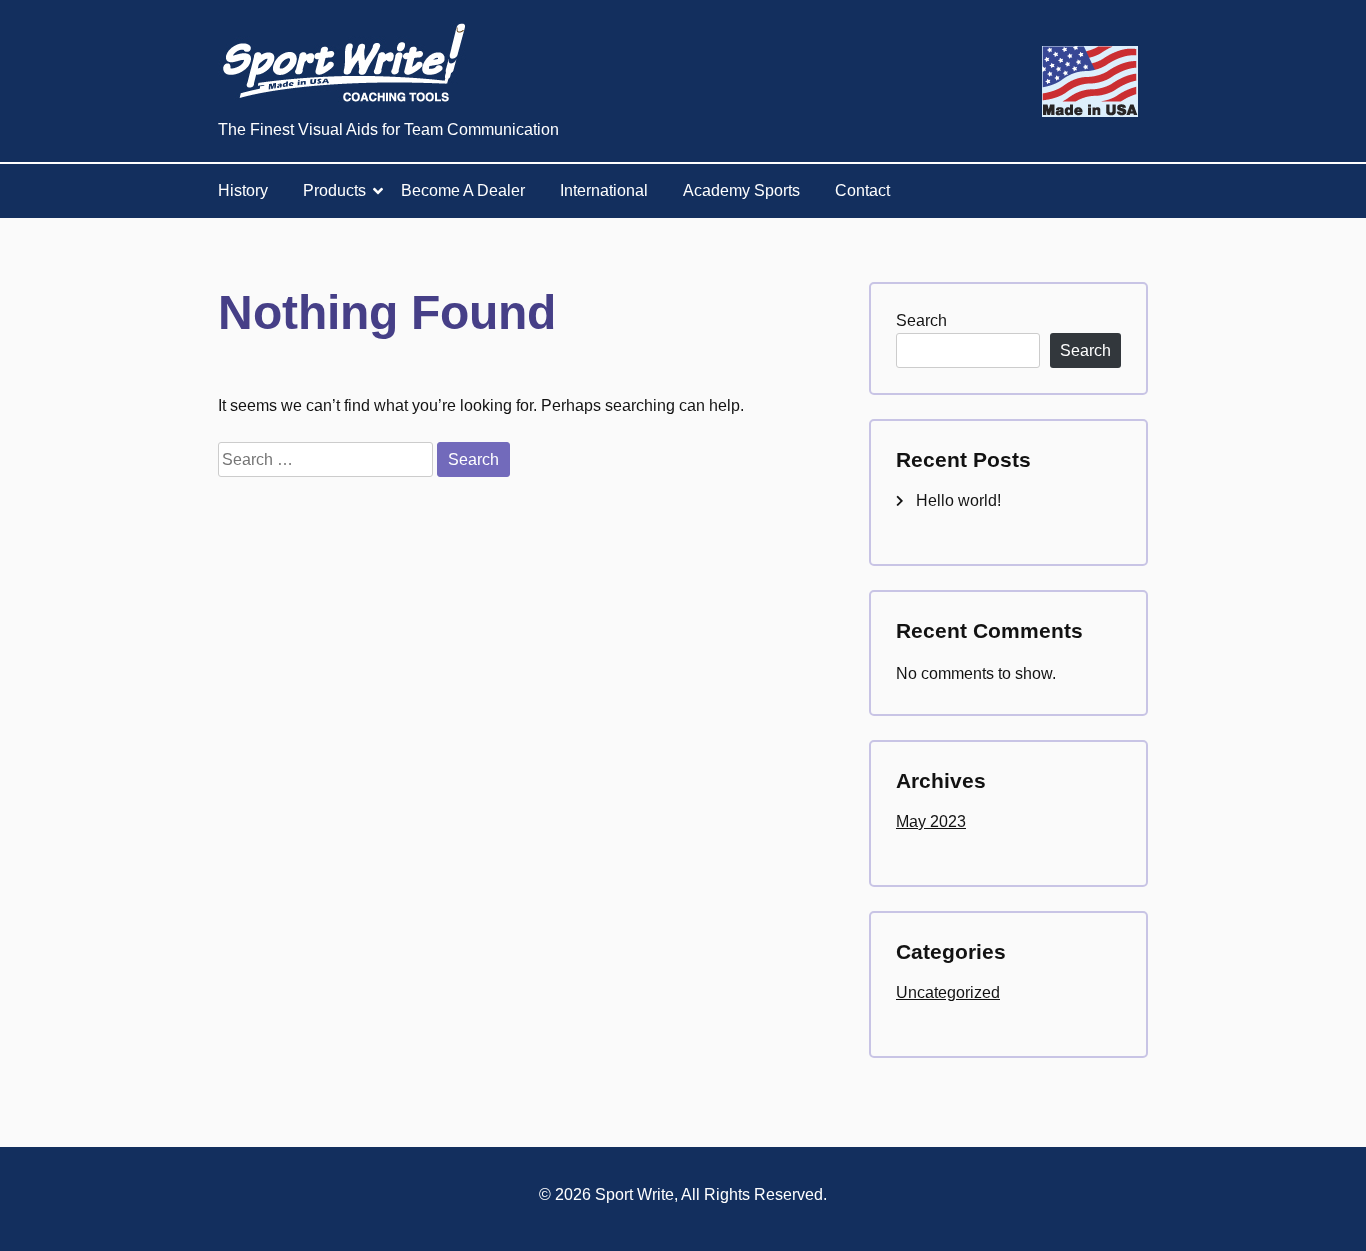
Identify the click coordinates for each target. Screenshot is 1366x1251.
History (243, 190)
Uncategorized (948, 992)
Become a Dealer (463, 190)
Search (921, 320)
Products (334, 190)
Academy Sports (741, 190)
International (604, 190)
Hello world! (958, 500)
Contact (862, 190)
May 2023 (931, 821)
